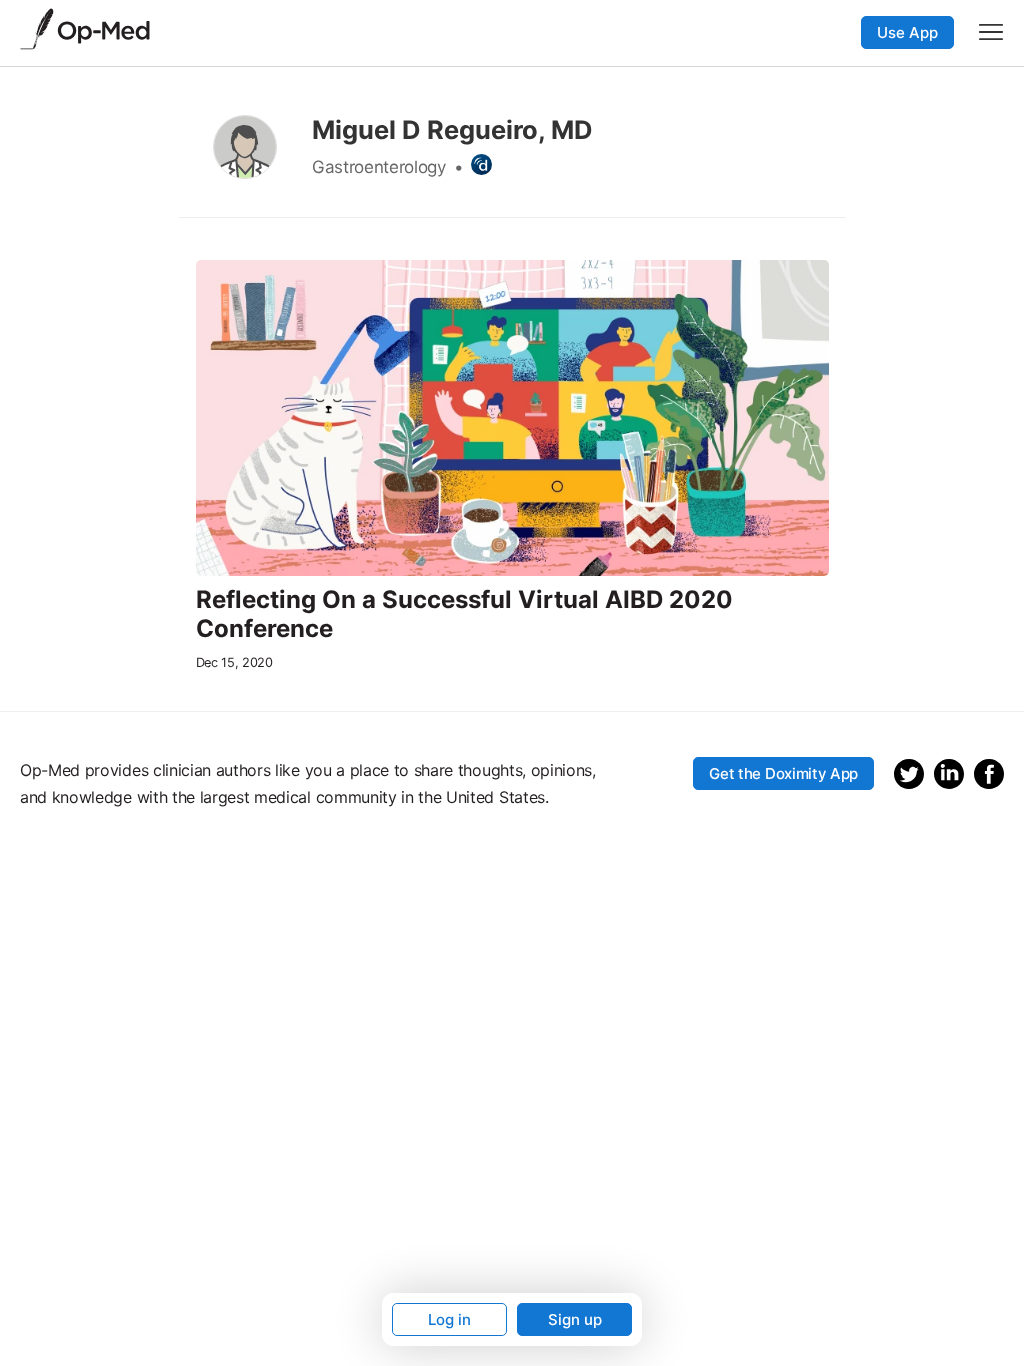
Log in (449, 1319)
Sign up (575, 1319)
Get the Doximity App (783, 773)
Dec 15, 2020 (234, 662)
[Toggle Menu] (991, 32)
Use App (907, 32)
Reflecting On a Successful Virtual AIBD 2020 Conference (464, 614)
